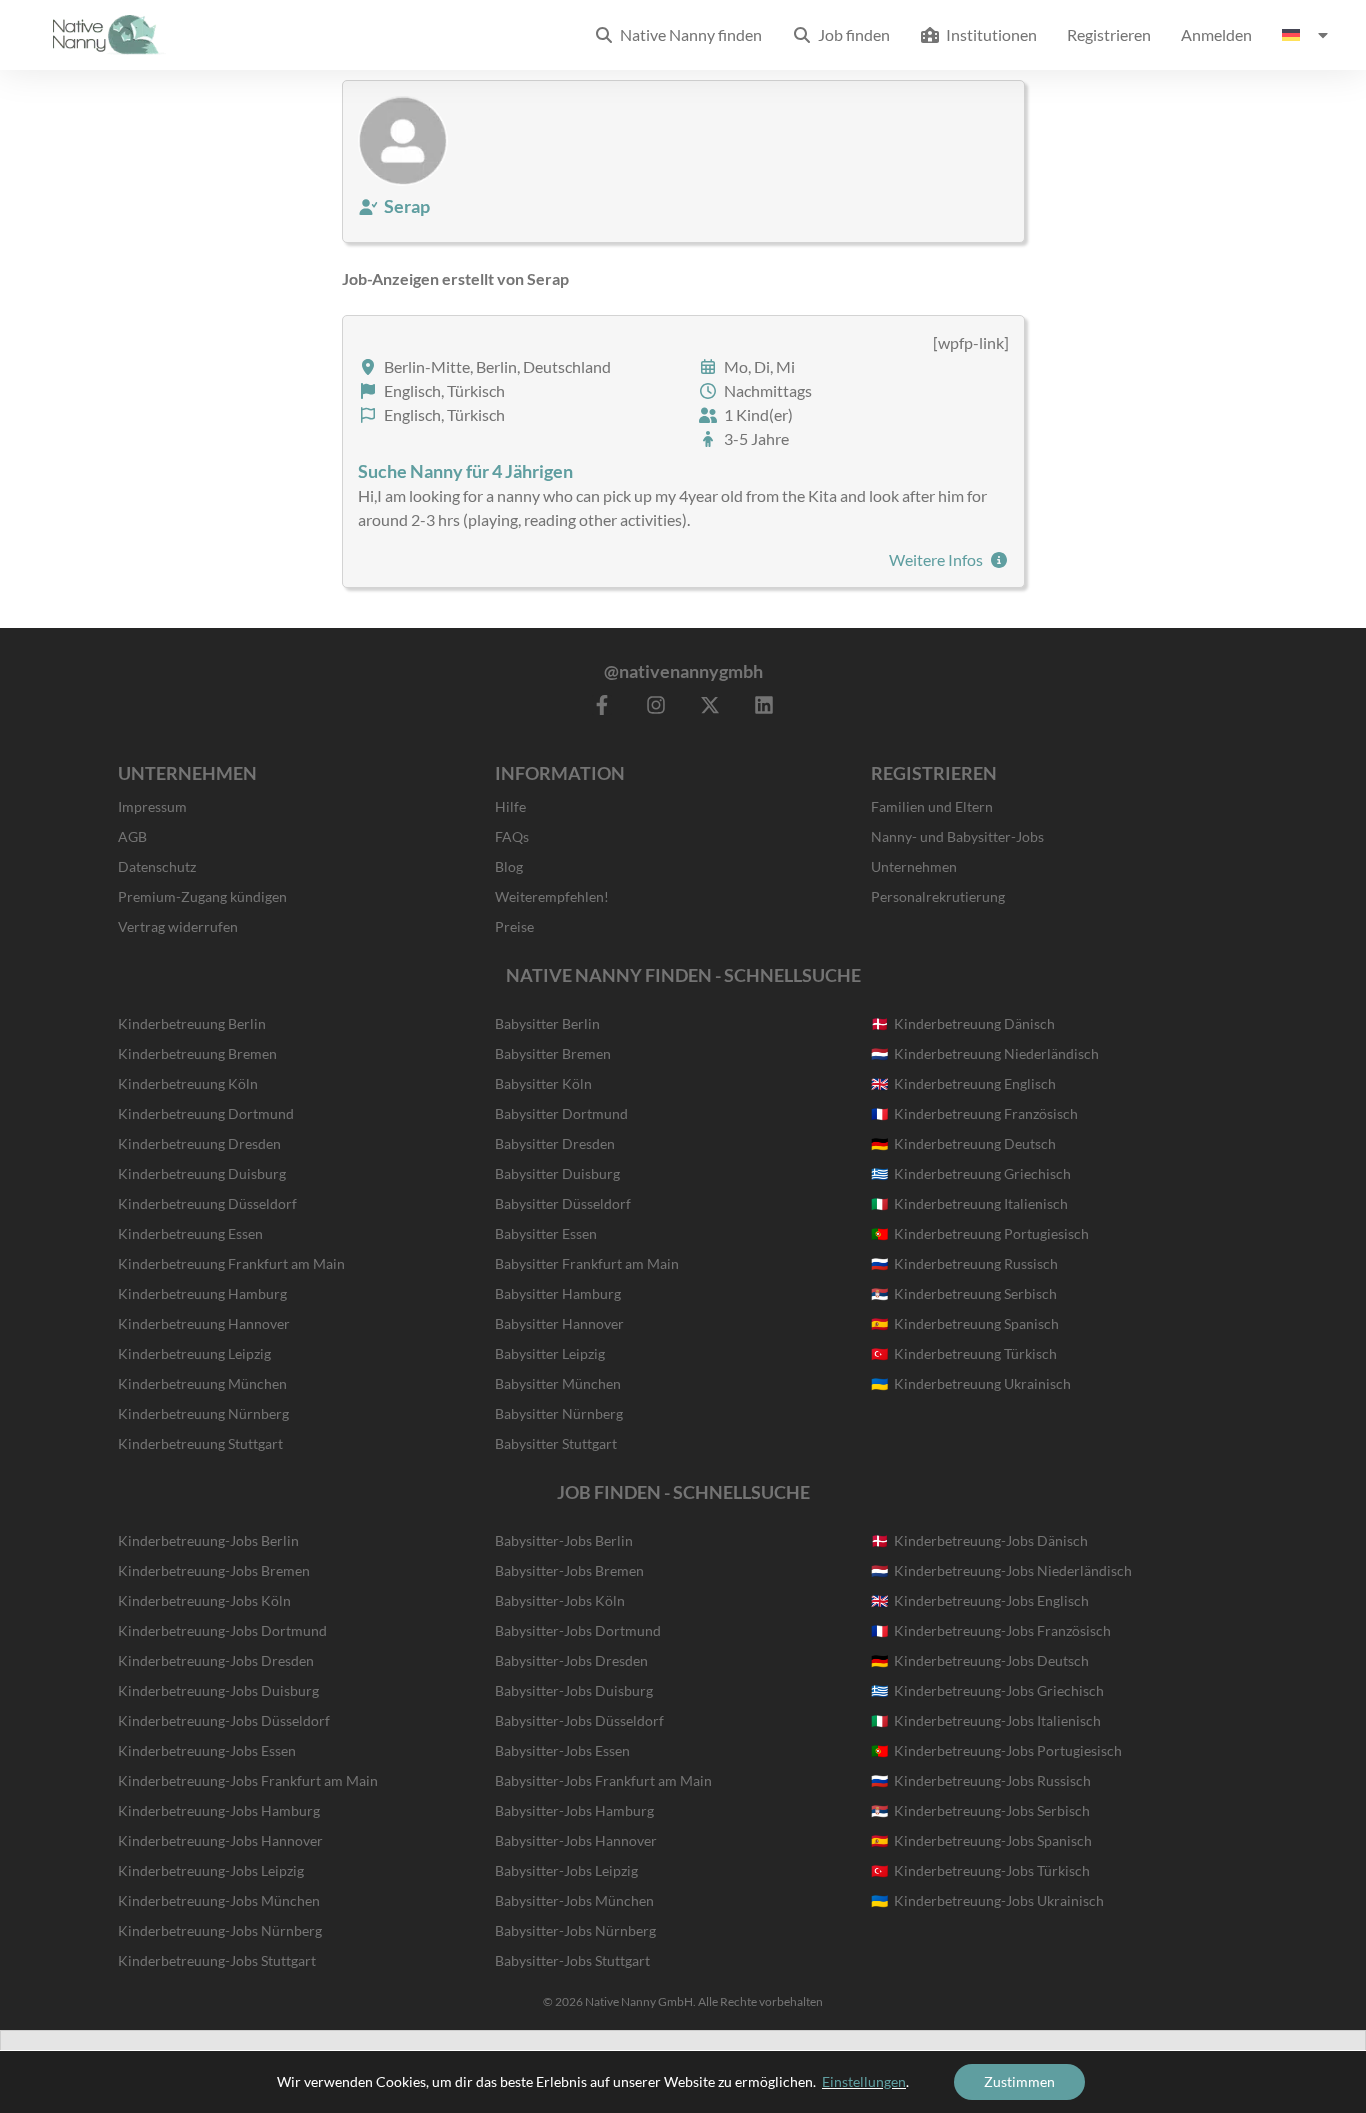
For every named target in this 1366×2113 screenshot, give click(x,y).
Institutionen (988, 34)
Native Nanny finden (688, 34)
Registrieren (1109, 34)
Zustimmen (1019, 2081)
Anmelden (1216, 34)
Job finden (851, 34)
